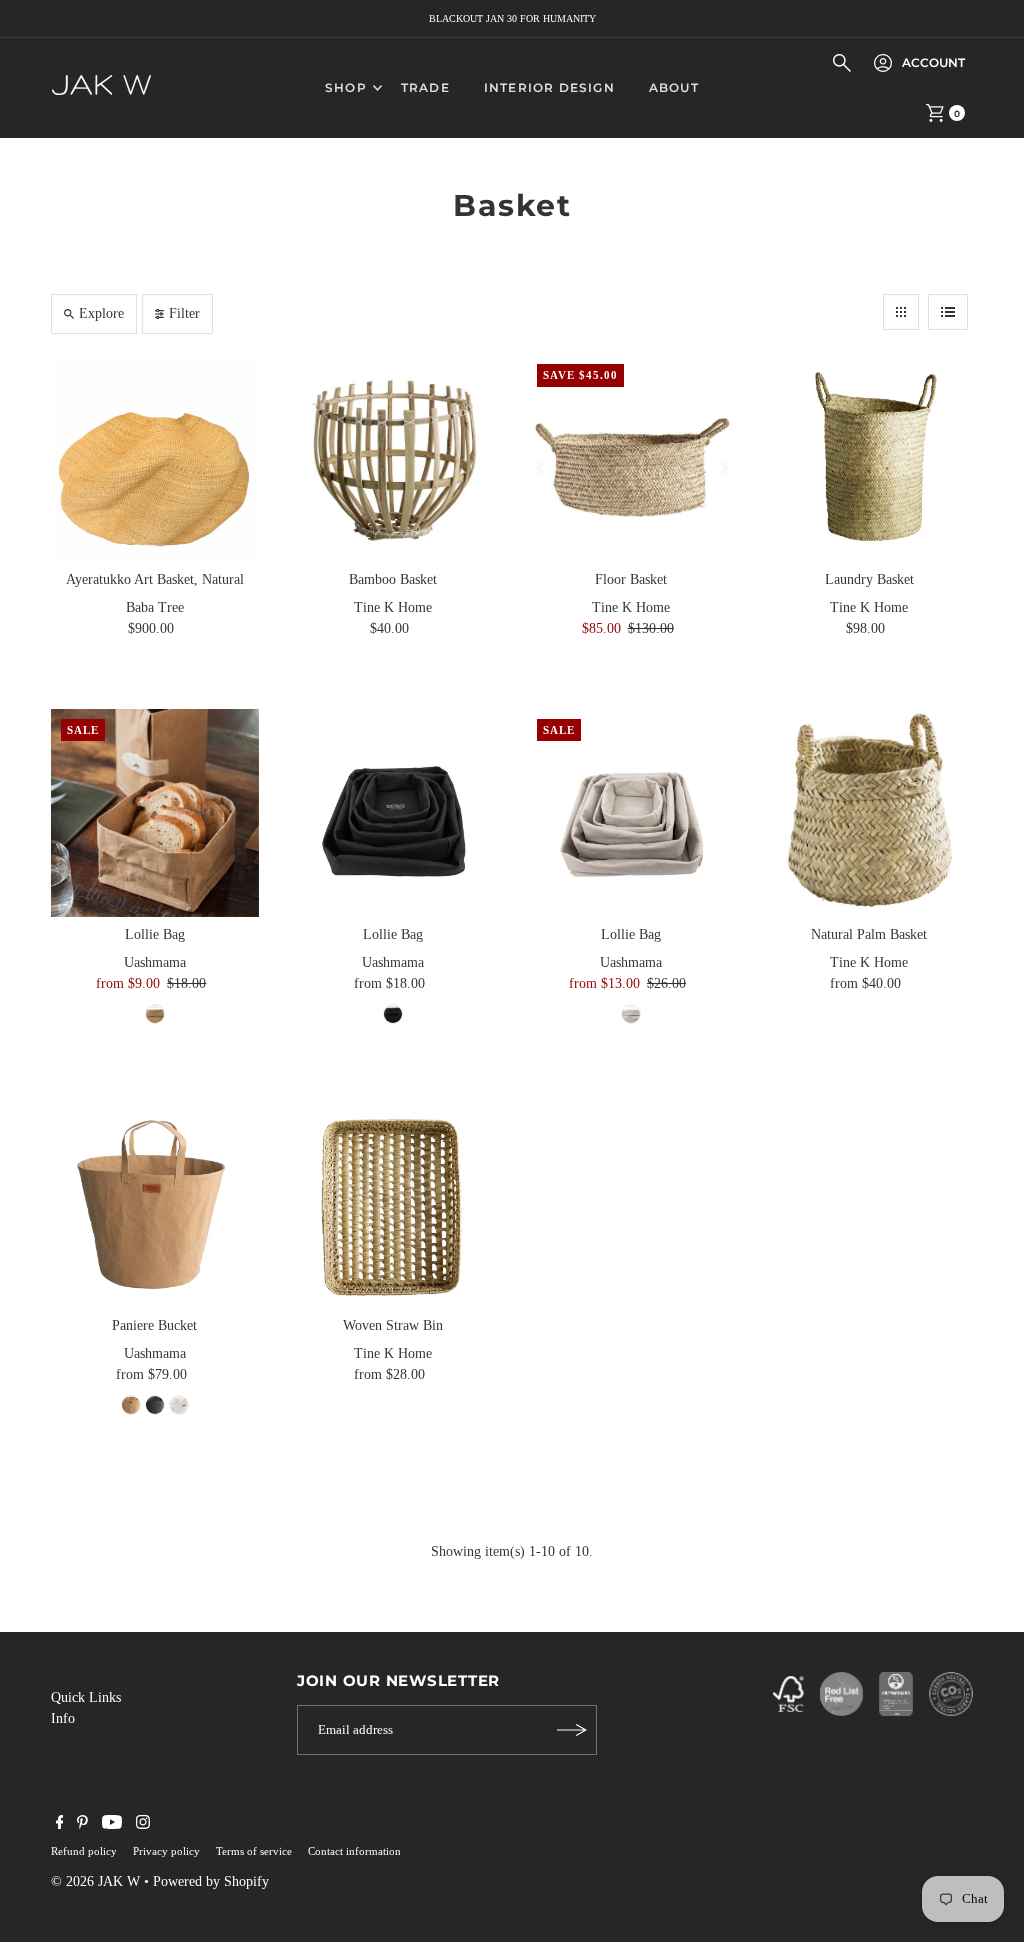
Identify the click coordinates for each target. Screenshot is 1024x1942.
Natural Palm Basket (869, 934)
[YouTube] (112, 1825)
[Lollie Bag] (155, 813)
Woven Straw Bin (393, 1325)
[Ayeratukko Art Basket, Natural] (155, 458)
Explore (101, 313)
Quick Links (86, 1697)
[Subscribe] (572, 1730)
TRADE (425, 87)
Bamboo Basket (393, 579)
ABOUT (674, 87)
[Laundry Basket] (869, 458)
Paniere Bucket (154, 1325)
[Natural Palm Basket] (869, 813)
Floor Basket (631, 579)
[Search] (842, 63)
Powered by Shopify (211, 1881)
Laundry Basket (869, 579)
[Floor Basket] (631, 458)
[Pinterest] (82, 1825)
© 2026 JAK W (95, 1881)
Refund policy (84, 1851)
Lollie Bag (155, 934)
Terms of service (254, 1851)
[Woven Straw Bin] (393, 1204)
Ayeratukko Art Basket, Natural (155, 579)
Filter (184, 313)
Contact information (354, 1851)
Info (63, 1718)
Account (933, 62)
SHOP (346, 87)
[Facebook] (60, 1825)
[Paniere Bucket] (155, 1204)
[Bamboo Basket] (393, 458)
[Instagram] (143, 1825)
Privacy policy (166, 1851)
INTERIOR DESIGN (549, 87)
